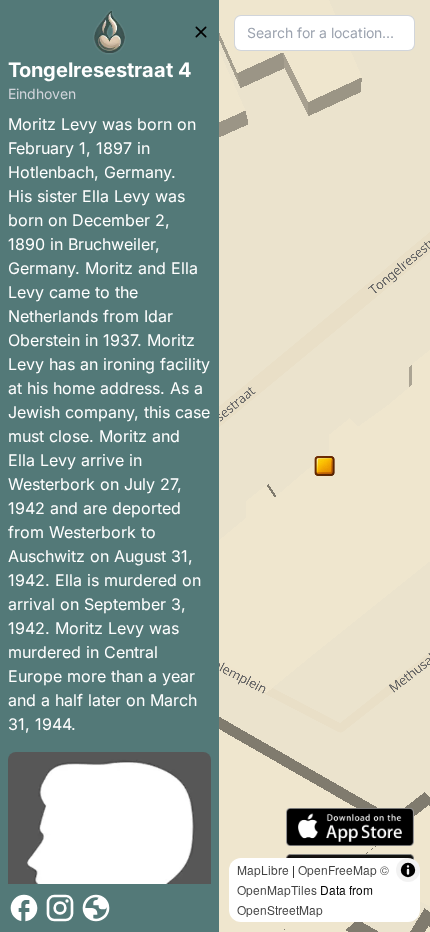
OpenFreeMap (337, 869)
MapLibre (263, 869)
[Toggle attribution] (408, 870)
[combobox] (324, 33)
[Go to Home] (110, 32)
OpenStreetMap (280, 909)
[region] (324, 466)
